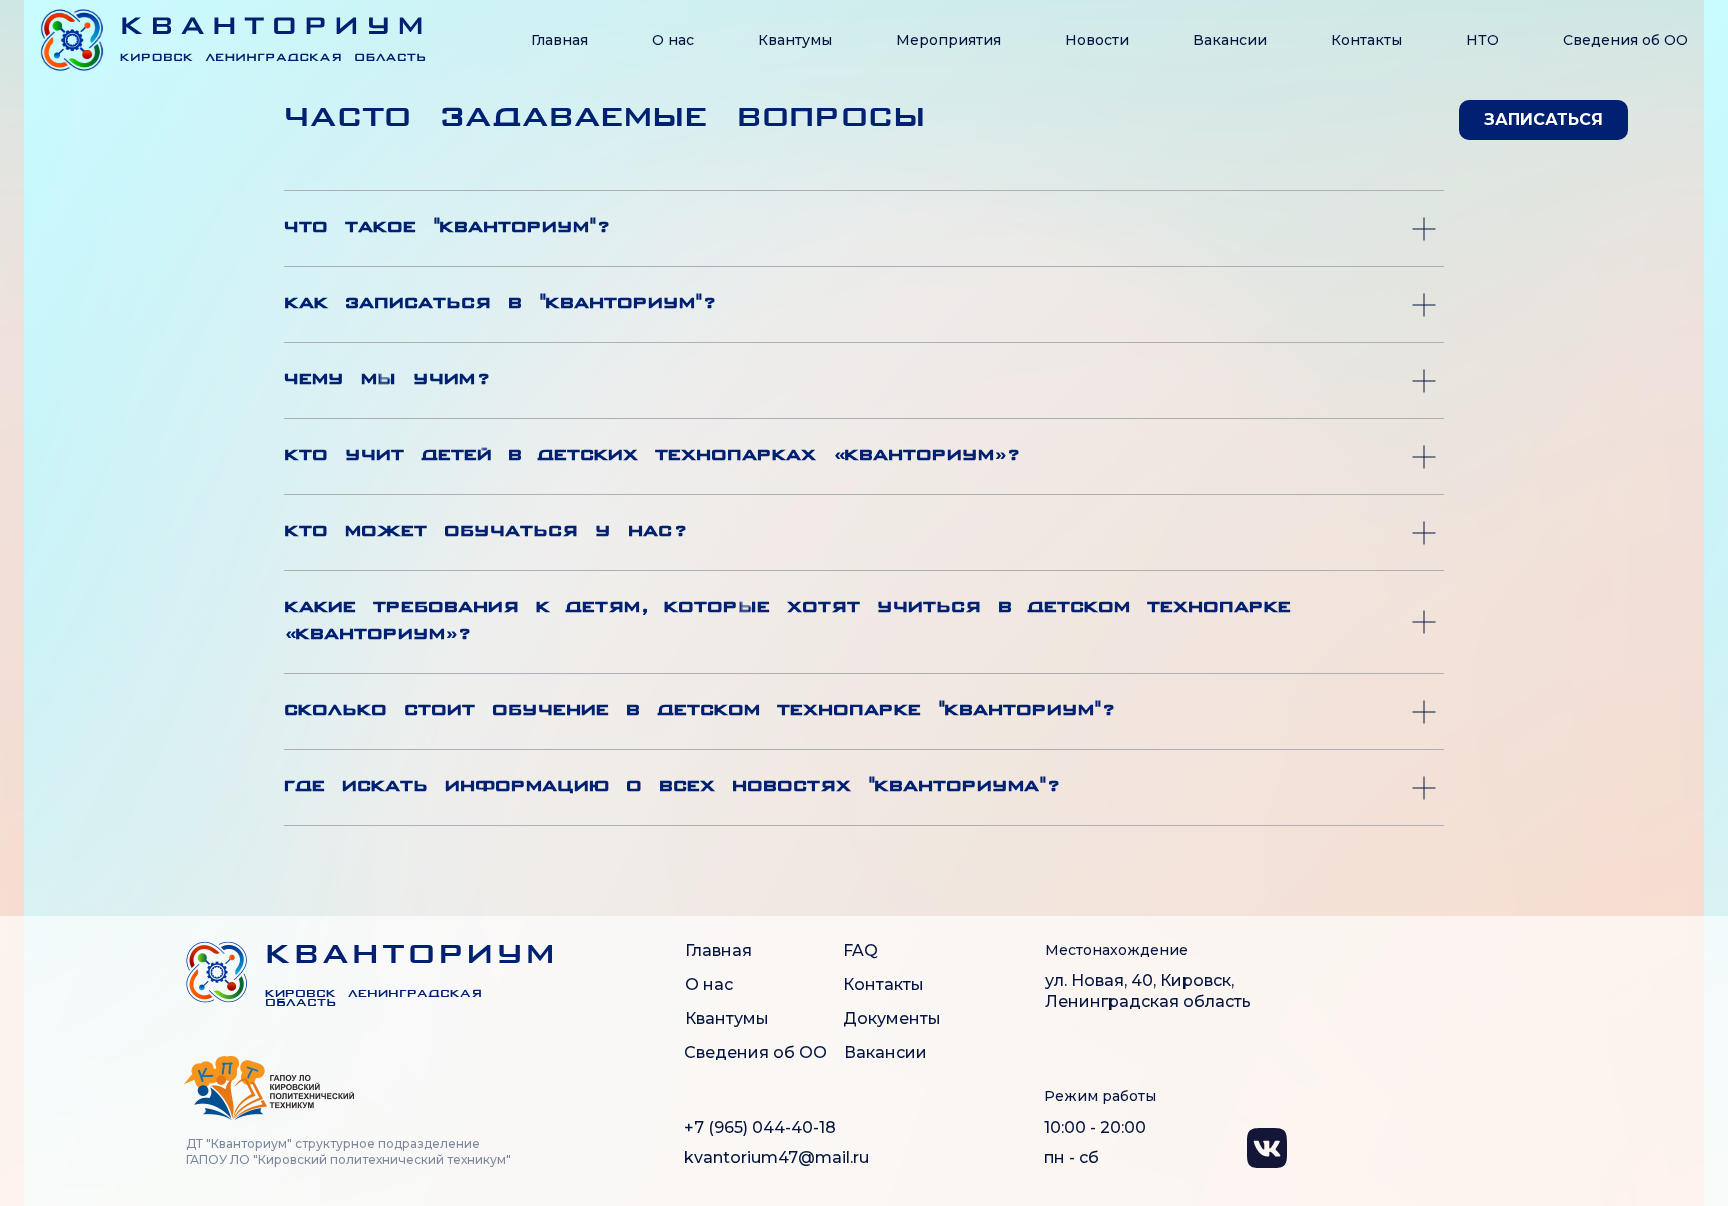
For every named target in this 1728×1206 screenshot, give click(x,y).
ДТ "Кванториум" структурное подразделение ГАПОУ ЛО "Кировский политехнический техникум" (348, 1151)
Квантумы (795, 40)
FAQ (860, 950)
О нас (673, 40)
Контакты (1366, 40)
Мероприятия (948, 40)
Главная (559, 40)
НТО (1482, 40)
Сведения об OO (1625, 40)
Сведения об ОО (755, 1052)
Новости (1097, 40)
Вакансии (1230, 40)
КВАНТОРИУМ (411, 956)
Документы (892, 1018)
